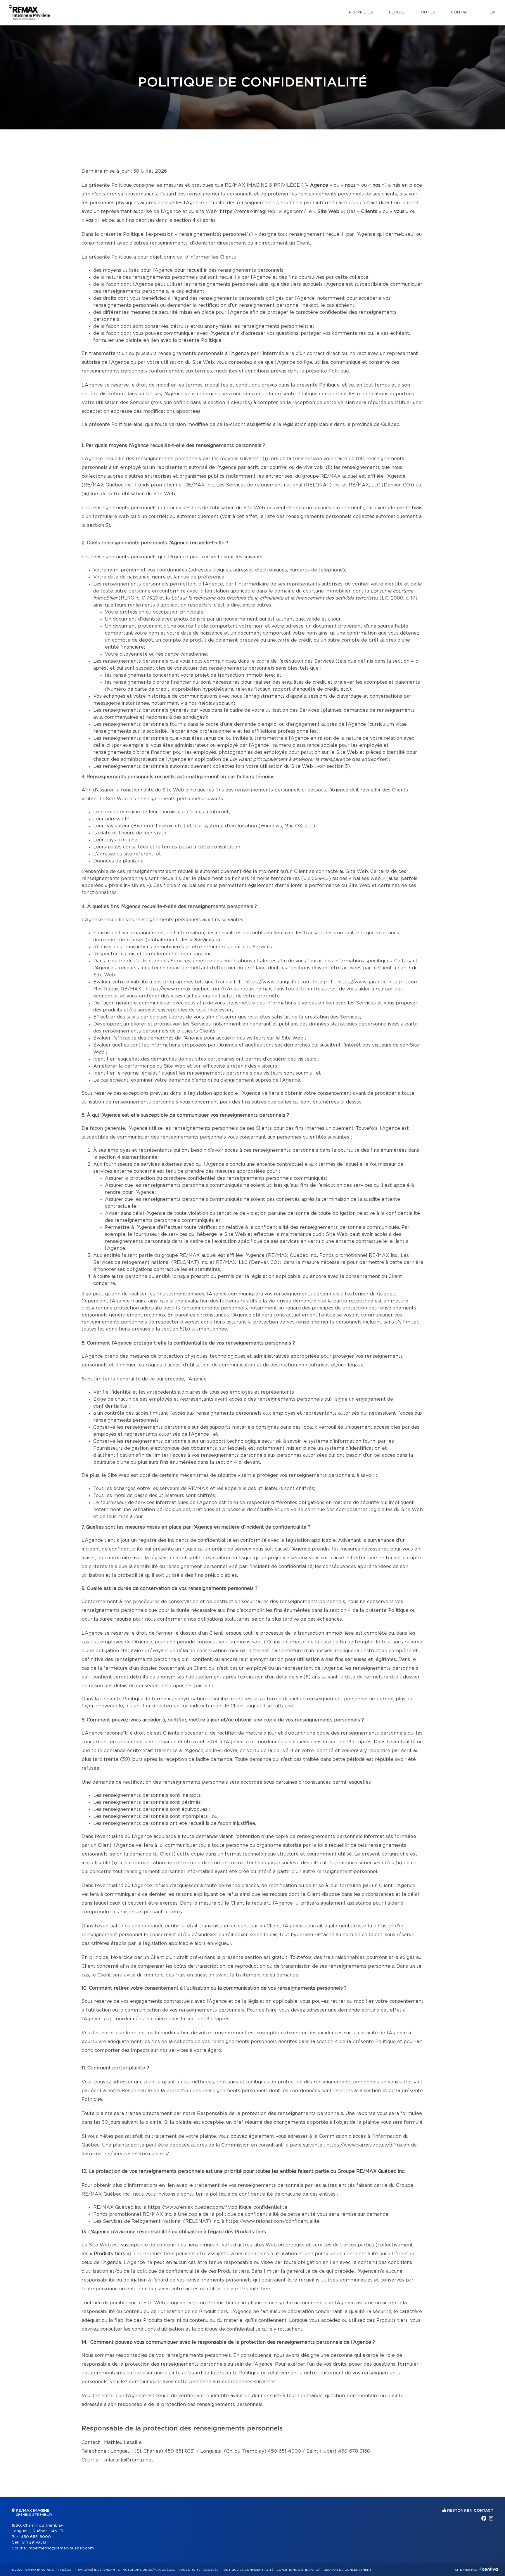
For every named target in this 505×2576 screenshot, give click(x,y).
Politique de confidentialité (248, 2570)
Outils (428, 12)
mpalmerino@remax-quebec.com (61, 2548)
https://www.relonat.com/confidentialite (273, 2221)
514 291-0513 (34, 2543)
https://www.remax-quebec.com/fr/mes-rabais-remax (208, 989)
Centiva (489, 2569)
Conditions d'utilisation (299, 2570)
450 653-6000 (36, 2537)
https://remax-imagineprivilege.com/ (263, 212)
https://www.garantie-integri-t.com (378, 982)
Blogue (397, 12)
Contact (461, 12)
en (492, 12)
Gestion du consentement (347, 2570)
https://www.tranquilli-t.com (278, 982)
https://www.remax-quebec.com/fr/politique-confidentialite (218, 2207)
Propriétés (361, 12)
